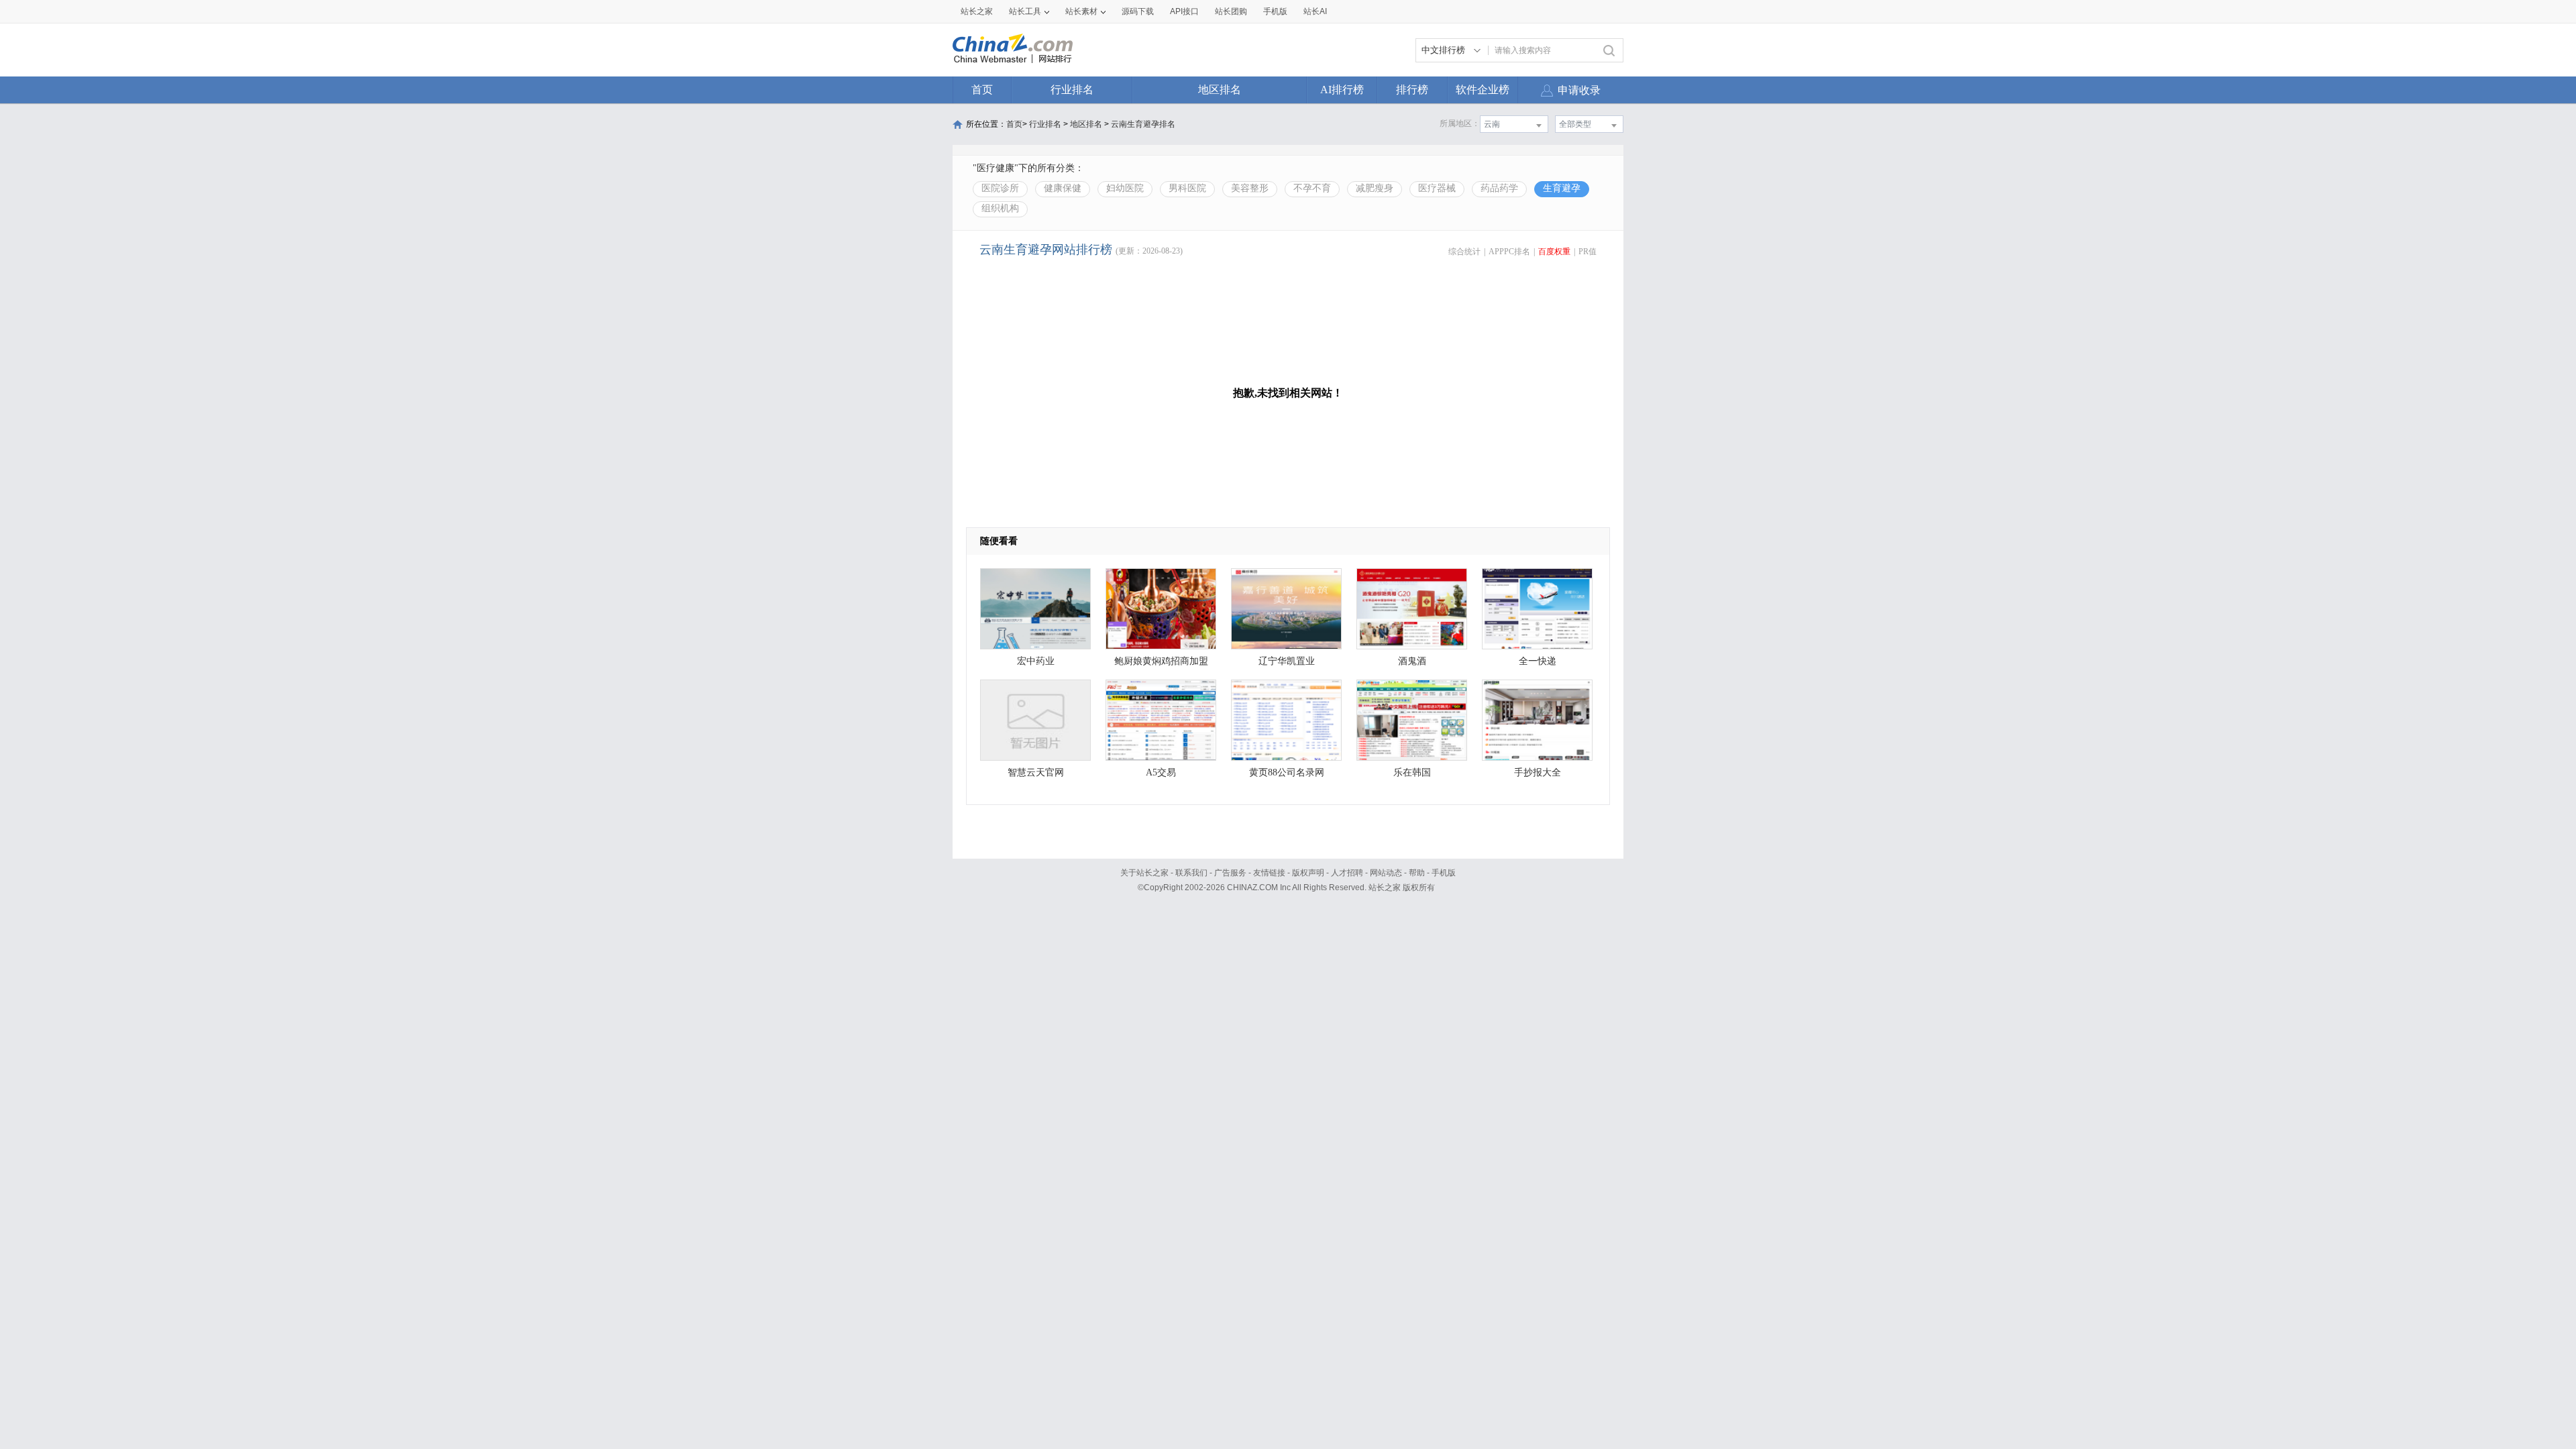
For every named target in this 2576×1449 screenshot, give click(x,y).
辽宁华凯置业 (1287, 661)
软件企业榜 (1483, 90)
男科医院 (1187, 188)
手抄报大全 (1538, 772)
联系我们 (1191, 873)
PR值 (1588, 252)
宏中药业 (1036, 661)
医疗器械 (1437, 188)
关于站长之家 (1144, 873)
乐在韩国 (1412, 772)
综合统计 (1464, 252)
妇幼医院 (1125, 188)
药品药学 (1499, 188)
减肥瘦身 (1375, 188)
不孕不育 (1312, 188)
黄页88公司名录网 (1287, 772)
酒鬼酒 (1412, 661)
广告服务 (1230, 873)
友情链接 (1269, 873)
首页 (982, 90)
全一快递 (1538, 661)
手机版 (1444, 873)
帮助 (1417, 873)
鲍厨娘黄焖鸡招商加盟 (1161, 661)
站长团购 (1231, 11)
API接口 (1184, 11)
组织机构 (1000, 208)
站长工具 (1025, 11)
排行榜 (1412, 90)
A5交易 (1161, 772)
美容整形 (1250, 188)
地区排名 (1220, 90)
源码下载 (1138, 11)
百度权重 (1554, 252)
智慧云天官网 (1036, 772)
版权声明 (1308, 873)
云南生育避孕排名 (1143, 124)
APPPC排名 (1509, 252)
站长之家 (977, 11)
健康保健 (1063, 188)
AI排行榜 (1342, 90)
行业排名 (1072, 90)
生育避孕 (1562, 188)
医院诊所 (1000, 188)
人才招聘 (1347, 873)
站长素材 (1081, 11)
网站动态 (1386, 873)
